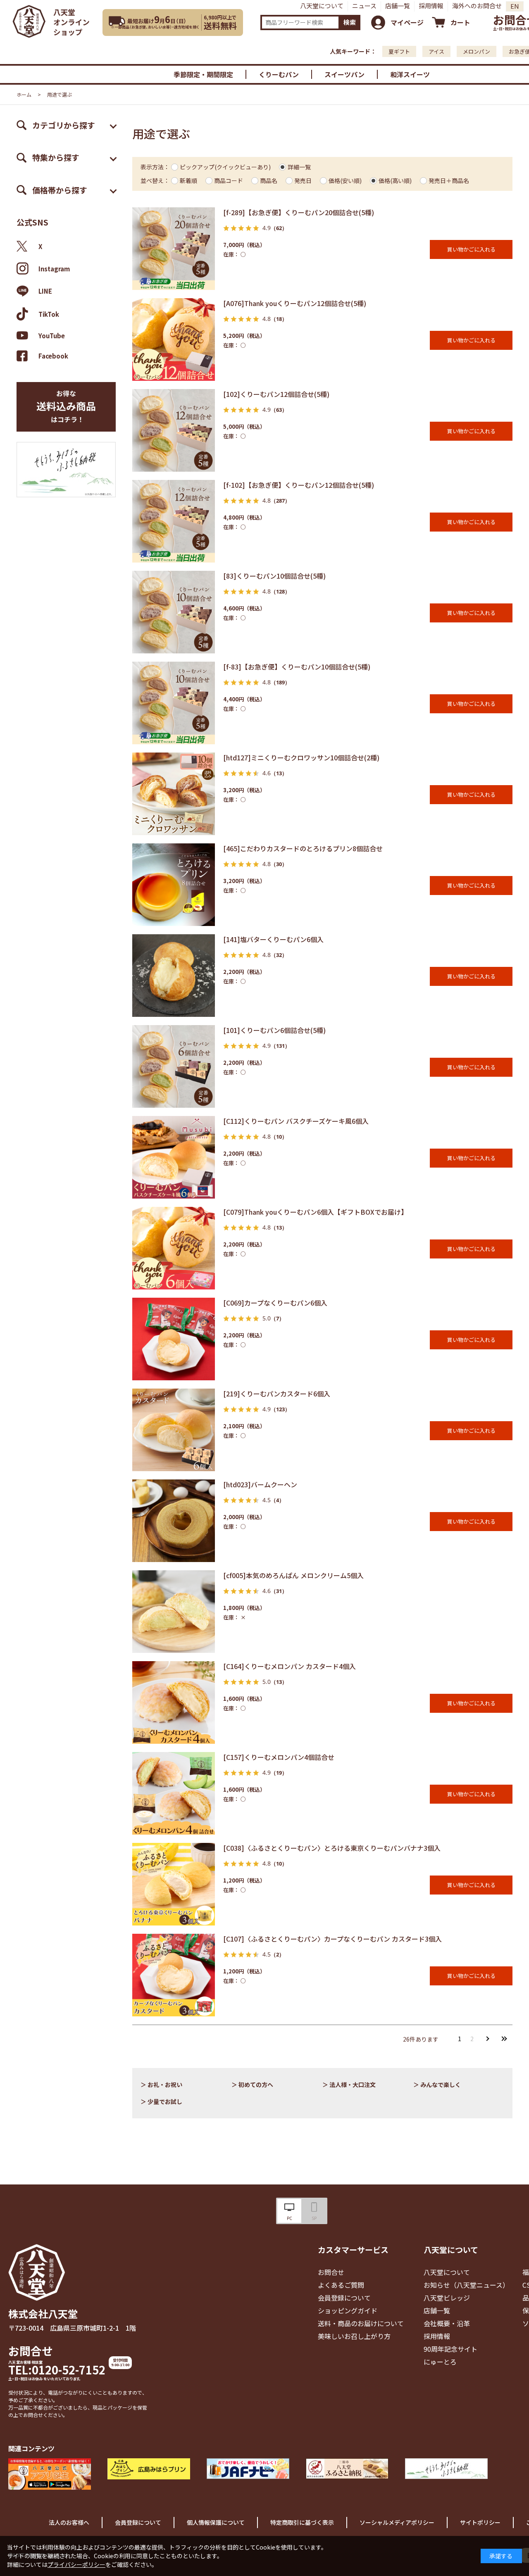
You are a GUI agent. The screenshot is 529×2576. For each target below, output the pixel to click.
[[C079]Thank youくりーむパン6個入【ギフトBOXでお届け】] (174, 1248)
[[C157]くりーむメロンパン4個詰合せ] (174, 1793)
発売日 (303, 180)
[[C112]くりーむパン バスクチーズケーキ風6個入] (174, 1157)
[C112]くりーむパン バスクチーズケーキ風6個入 (296, 1121)
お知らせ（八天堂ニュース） (466, 2285)
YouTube (52, 335)
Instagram (54, 269)
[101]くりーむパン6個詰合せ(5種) (274, 1030)
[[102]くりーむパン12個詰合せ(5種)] (174, 430)
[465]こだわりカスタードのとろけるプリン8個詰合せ (303, 848)
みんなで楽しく (441, 2085)
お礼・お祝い (165, 2085)
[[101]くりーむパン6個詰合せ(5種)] (174, 1066)
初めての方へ (256, 2085)
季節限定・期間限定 (203, 74)
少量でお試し (165, 2101)
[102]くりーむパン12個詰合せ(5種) (276, 394)
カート (460, 22)
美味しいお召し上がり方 (354, 2336)
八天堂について (322, 6)
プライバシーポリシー (76, 2564)
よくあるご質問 (341, 2285)
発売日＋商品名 (449, 180)
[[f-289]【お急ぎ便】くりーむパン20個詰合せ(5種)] (174, 249)
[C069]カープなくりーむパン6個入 (275, 1303)
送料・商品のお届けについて (361, 2323)
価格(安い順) (345, 180)
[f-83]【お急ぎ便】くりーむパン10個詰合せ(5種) (297, 667)
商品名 (269, 180)
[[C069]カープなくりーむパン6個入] (174, 1339)
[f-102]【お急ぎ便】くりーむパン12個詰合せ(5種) (299, 485)
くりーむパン (279, 74)
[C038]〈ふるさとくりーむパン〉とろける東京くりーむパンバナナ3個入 (332, 1848)
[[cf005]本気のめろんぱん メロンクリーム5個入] (174, 1612)
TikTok (49, 314)
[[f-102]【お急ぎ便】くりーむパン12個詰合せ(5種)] (174, 521)
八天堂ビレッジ (447, 2298)
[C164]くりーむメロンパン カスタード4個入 (290, 1666)
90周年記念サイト (450, 2349)
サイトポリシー (480, 2522)
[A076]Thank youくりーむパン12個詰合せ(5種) (295, 303)
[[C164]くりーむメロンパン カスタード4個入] (174, 1702)
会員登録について (344, 2298)
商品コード (229, 180)
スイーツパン (344, 74)
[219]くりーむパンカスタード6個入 (277, 1394)
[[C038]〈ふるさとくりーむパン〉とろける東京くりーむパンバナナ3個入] (174, 1884)
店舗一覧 (398, 6)
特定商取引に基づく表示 (302, 2522)
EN (515, 6)
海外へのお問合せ (477, 6)
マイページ (407, 22)
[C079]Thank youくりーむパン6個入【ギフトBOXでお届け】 (315, 1212)
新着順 (188, 180)
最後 (504, 2039)
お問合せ (31, 2351)
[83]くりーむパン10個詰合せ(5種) (274, 576)
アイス (436, 51)
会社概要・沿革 (447, 2323)
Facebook (53, 356)
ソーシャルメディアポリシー (397, 2522)
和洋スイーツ (410, 74)
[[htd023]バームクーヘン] (174, 1521)
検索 (350, 22)
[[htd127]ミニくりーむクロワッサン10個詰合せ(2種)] (174, 794)
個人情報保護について (216, 2522)
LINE (45, 291)
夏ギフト (399, 51)
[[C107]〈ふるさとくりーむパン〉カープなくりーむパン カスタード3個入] (174, 1975)
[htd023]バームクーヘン (260, 1484)
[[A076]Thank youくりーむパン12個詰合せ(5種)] (174, 340)
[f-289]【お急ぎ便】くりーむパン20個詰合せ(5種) (299, 212)
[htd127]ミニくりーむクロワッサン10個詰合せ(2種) (301, 757)
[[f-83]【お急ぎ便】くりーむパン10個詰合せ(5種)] (174, 703)
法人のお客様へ (69, 2522)
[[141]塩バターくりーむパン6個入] (174, 976)
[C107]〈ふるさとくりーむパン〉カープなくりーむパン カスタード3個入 (332, 1939)
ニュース (364, 6)
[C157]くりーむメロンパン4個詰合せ (279, 1757)
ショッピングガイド (348, 2310)
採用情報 (431, 6)
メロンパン (477, 51)
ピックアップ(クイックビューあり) (225, 167)
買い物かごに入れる (471, 249)
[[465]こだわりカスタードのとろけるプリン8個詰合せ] (174, 885)
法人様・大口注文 (353, 2085)
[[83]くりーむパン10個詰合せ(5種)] (174, 612)
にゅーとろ (440, 2362)
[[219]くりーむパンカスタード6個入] (174, 1430)
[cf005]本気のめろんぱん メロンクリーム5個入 (293, 1575)
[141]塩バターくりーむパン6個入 (273, 939)
